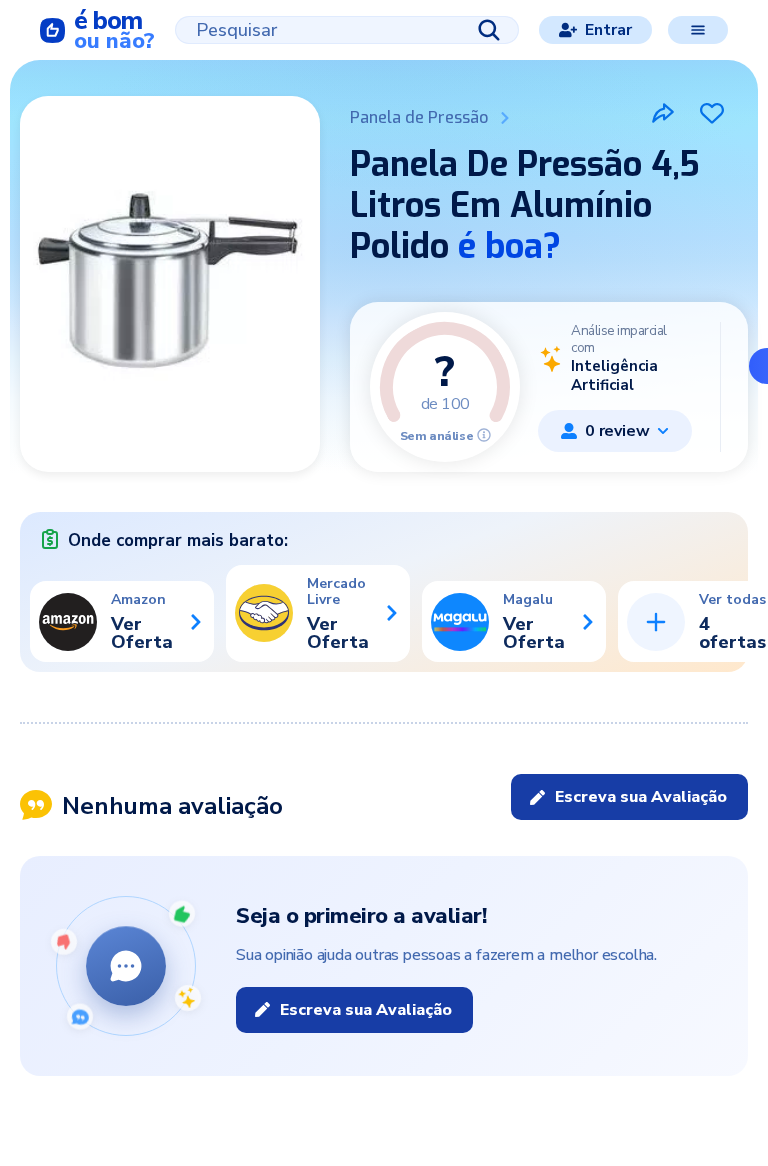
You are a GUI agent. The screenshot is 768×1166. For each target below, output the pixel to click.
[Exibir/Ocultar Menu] (698, 30)
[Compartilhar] (663, 113)
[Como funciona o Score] (484, 435)
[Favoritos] (712, 113)
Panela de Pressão (419, 117)
